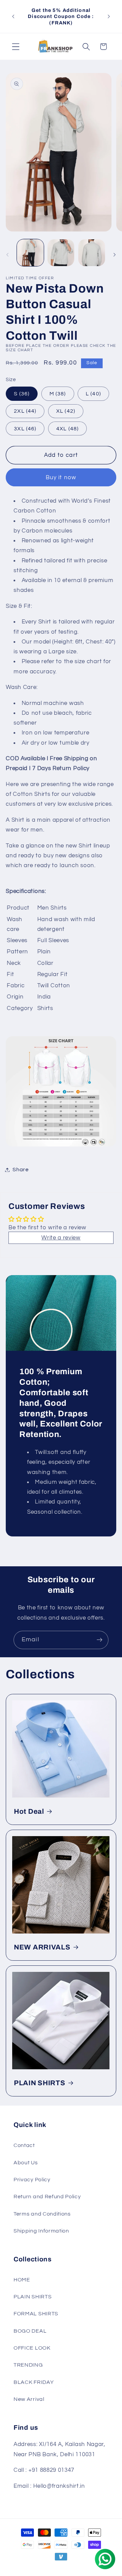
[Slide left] (7, 255)
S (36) (22, 394)
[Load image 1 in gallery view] (30, 253)
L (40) (93, 394)
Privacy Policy (32, 2180)
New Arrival (29, 2399)
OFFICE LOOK (32, 2348)
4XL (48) (67, 429)
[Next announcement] (109, 17)
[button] (16, 47)
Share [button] (21, 1170)
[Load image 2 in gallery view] (61, 253)
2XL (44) (25, 411)
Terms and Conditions (42, 2214)
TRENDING (28, 2365)
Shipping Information (41, 2231)
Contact (24, 2145)
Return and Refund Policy (47, 2197)
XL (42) (66, 411)
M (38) (58, 394)
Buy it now (61, 478)
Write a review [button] (61, 1238)
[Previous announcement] (13, 17)
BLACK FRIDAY (34, 2382)
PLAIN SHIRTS (40, 2083)
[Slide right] (115, 255)
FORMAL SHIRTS (36, 2314)
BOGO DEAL (30, 2331)
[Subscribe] (99, 1640)
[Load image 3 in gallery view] (92, 253)
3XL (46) (25, 429)
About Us (26, 2163)
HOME (22, 2280)
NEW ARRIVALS (42, 1947)
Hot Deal (29, 1811)
